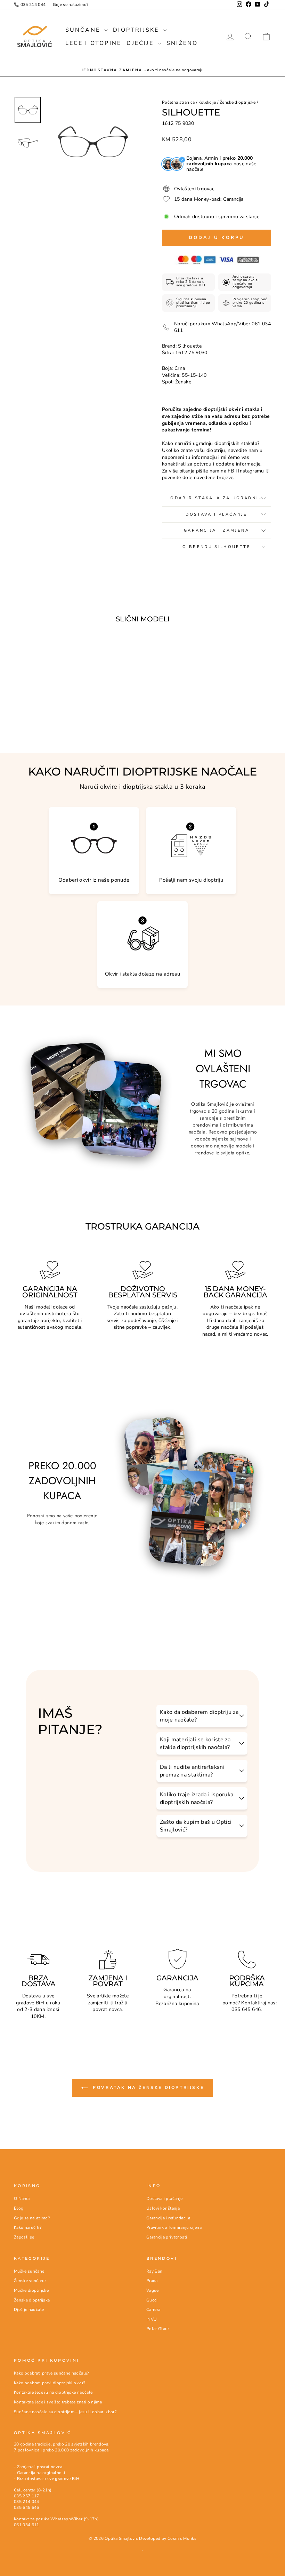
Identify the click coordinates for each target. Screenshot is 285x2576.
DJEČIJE (141, 43)
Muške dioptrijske (31, 2290)
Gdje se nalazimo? (71, 5)
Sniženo (182, 43)
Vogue (153, 2290)
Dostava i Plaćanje (216, 514)
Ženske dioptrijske (238, 102)
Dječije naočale (29, 2309)
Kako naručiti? (28, 2227)
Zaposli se (24, 2237)
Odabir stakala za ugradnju (216, 498)
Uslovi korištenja (163, 2208)
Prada (152, 2281)
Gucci (152, 2300)
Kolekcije (207, 102)
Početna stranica (178, 102)
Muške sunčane (29, 2271)
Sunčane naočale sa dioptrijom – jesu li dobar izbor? (65, 2412)
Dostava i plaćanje (164, 2199)
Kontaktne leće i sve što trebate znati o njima (58, 2402)
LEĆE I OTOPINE (93, 43)
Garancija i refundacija (168, 2218)
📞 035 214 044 (30, 5)
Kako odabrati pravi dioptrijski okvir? (50, 2383)
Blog (19, 2208)
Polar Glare (158, 2329)
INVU (152, 2319)
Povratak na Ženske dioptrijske (148, 2088)
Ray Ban (154, 2271)
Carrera (153, 2309)
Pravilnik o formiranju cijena (174, 2227)
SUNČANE (84, 30)
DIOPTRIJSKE (137, 30)
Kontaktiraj (254, 2003)
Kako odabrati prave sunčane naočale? (51, 2373)
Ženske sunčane (30, 2281)
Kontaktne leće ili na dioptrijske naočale (53, 2392)
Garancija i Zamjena (217, 530)
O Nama (22, 2199)
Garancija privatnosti (167, 2237)
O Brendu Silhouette (217, 547)
